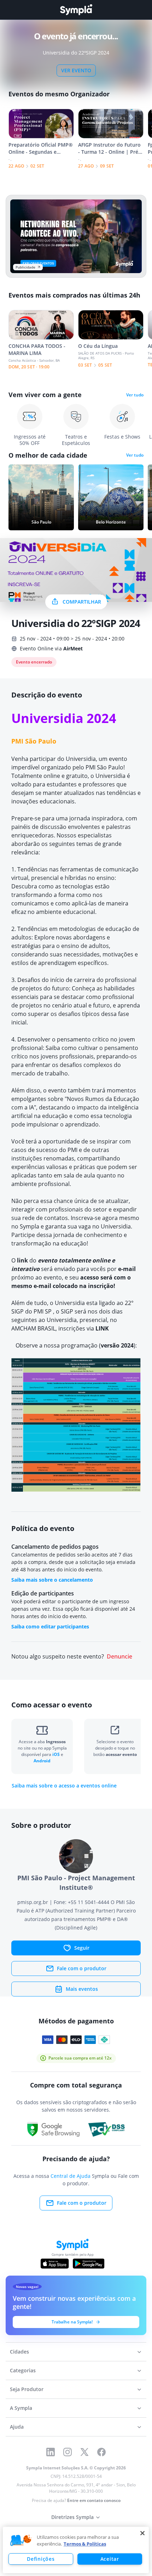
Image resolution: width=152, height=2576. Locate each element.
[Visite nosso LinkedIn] (51, 2452)
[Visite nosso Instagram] (68, 2452)
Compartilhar (82, 602)
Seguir (82, 1948)
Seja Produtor (27, 2389)
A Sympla (21, 2408)
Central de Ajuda (71, 2176)
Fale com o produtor (82, 1968)
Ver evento (76, 70)
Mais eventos (82, 1989)
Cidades (19, 2352)
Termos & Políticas (85, 2544)
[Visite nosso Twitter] (84, 2452)
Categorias (23, 2370)
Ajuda (17, 2427)
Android (42, 1761)
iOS (57, 1754)
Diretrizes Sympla (72, 2517)
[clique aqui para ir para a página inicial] (76, 10)
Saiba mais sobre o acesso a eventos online (64, 1786)
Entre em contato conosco (94, 2500)
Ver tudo (135, 395)
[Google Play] (89, 2264)
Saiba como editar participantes (50, 1626)
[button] (21, 2541)
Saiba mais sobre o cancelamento (52, 1580)
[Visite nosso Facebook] (101, 2452)
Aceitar (110, 2559)
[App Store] (55, 2264)
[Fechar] (142, 2533)
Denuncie (119, 1657)
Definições (41, 2559)
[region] (76, 2550)
